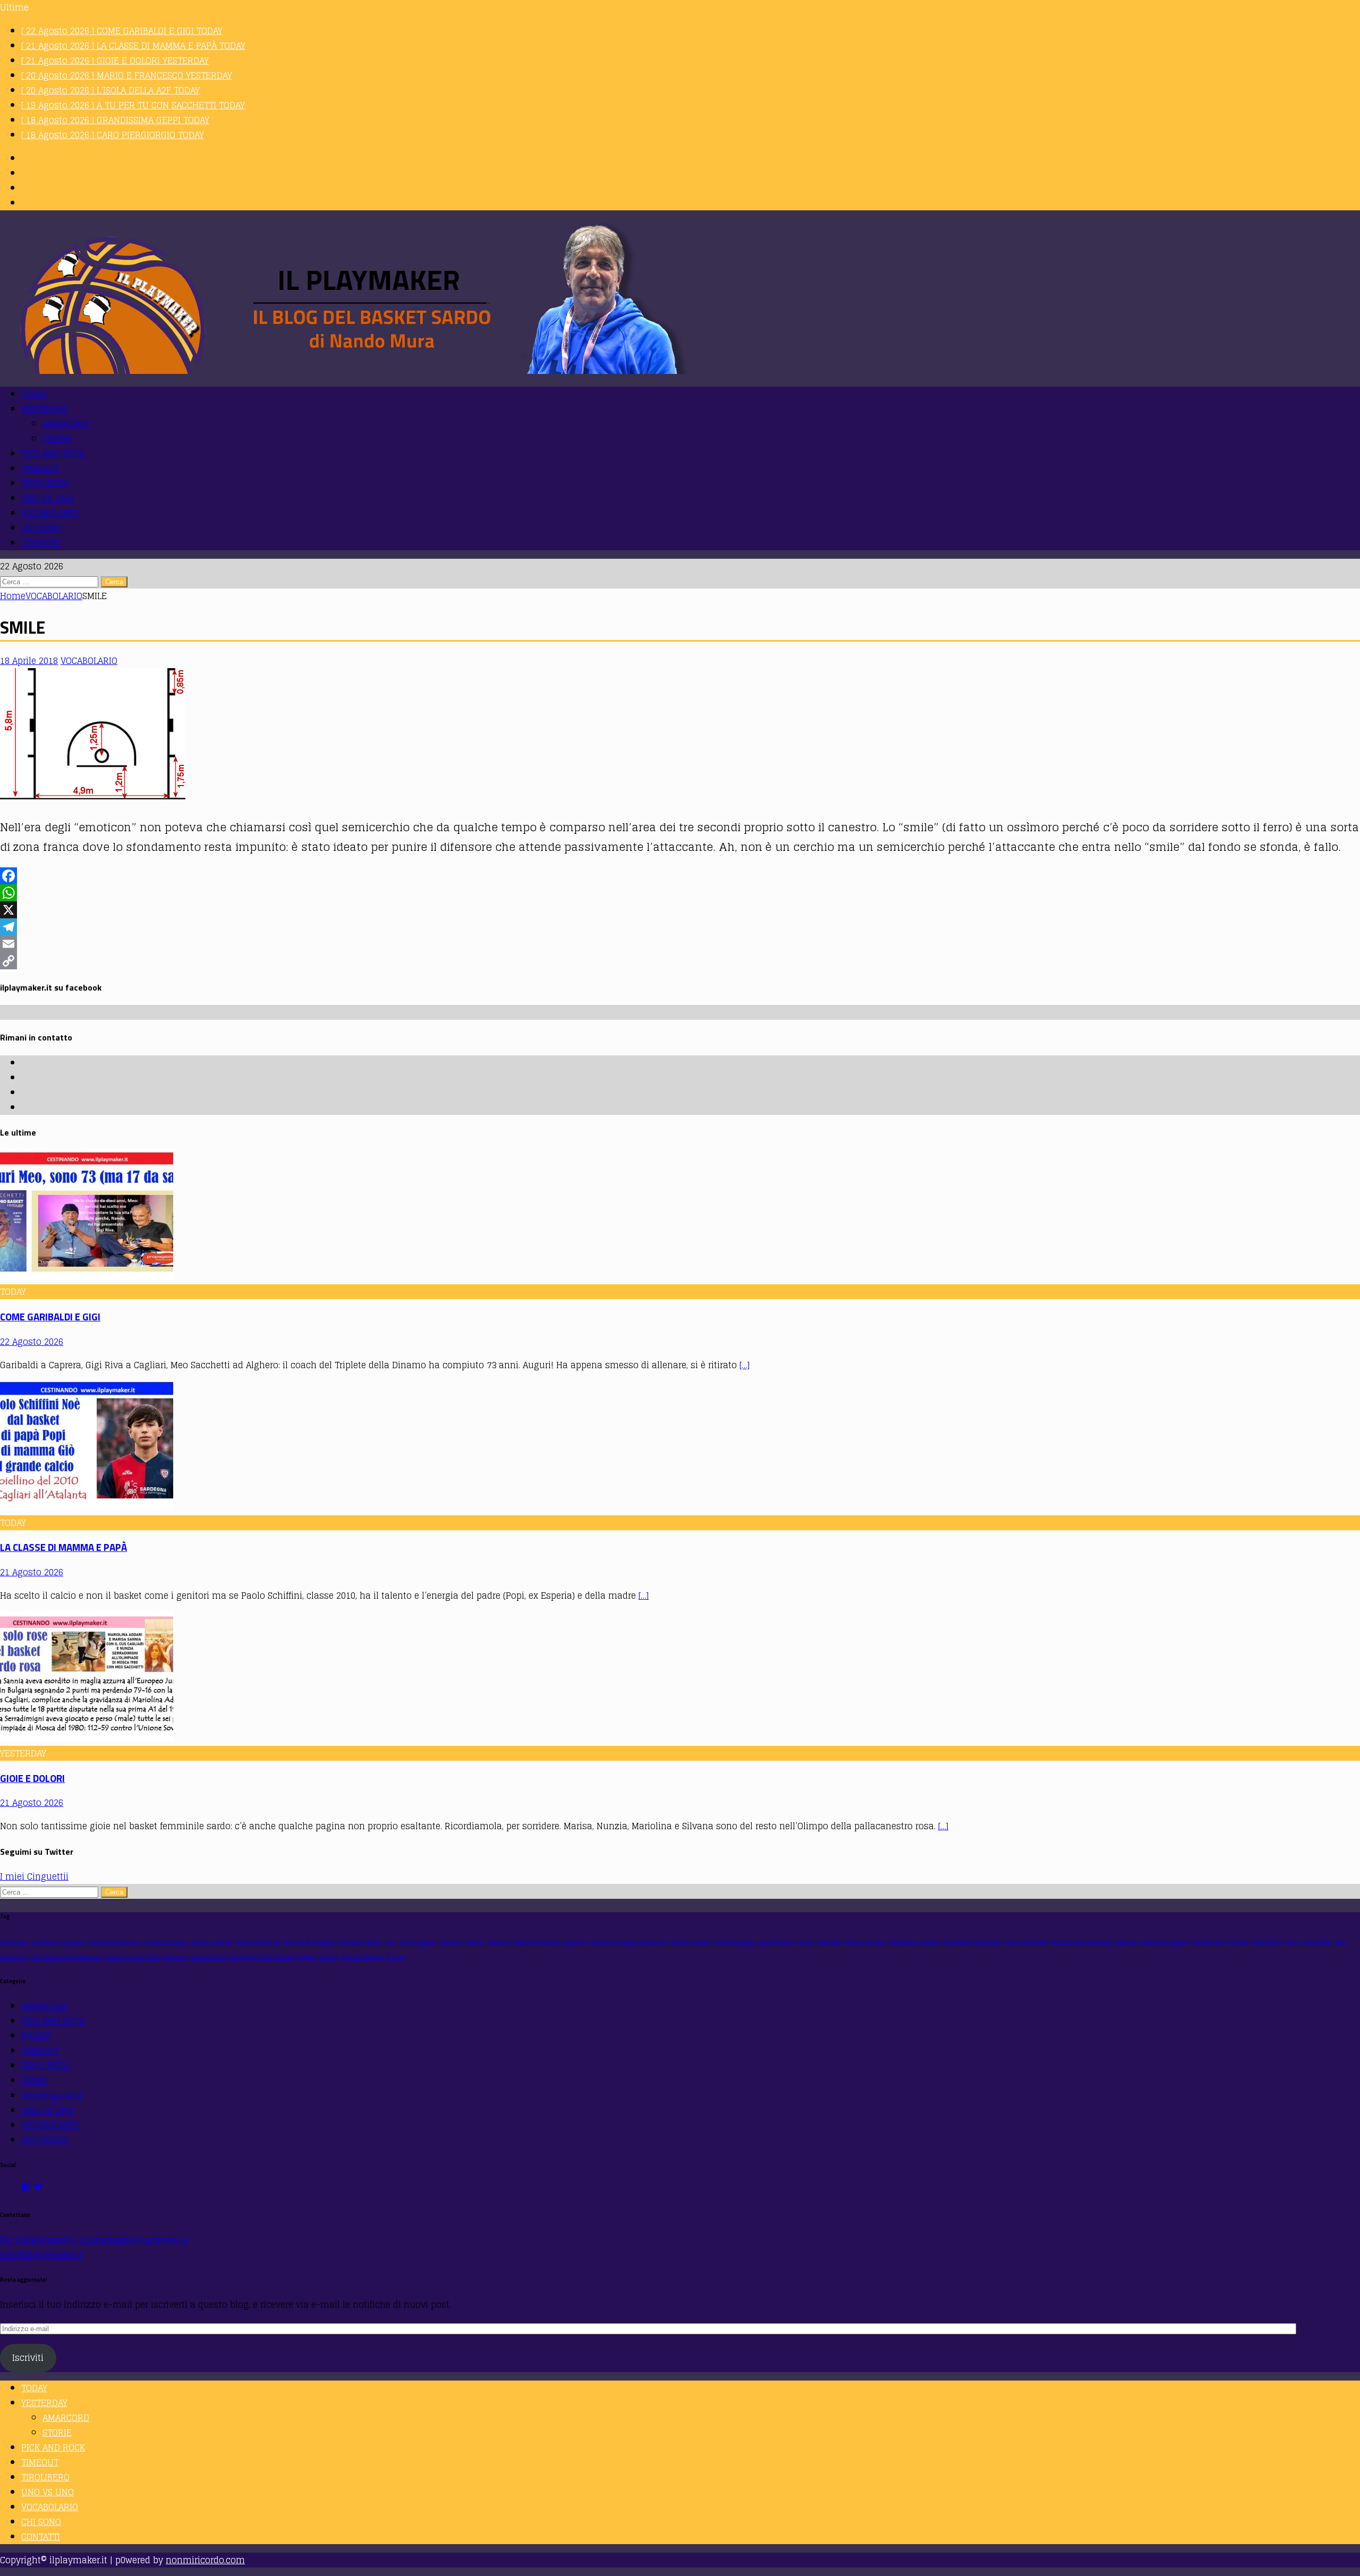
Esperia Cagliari (614, 1942)
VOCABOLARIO (50, 513)
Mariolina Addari (915, 1942)
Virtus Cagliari (362, 1957)
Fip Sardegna (736, 1942)
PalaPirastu (1208, 1942)
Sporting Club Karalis (263, 1957)
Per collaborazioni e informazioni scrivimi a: (95, 2240)
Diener (475, 1942)
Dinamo (499, 1942)
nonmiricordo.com (205, 2560)
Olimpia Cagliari (1164, 1942)
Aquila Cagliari (167, 1942)
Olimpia (1126, 1942)
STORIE (57, 439)
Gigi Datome (777, 1942)
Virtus (329, 1957)
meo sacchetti (1026, 1942)
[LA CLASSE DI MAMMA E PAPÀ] (87, 1508)
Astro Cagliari (212, 1942)
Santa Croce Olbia (134, 1957)
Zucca (396, 1957)
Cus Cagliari (418, 1942)
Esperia (576, 1942)
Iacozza (829, 1942)
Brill (290, 1942)
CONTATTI (41, 543)
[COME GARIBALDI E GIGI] (87, 1277)
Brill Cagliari (317, 1942)
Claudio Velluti (360, 1942)
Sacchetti (1318, 1942)
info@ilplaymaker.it (41, 2255)
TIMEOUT (40, 468)
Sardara (176, 1957)
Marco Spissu (865, 1942)
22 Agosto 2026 (32, 1342)
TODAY (34, 394)
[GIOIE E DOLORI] (87, 1738)
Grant (806, 1942)
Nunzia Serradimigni (1081, 1942)
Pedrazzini (1267, 1942)
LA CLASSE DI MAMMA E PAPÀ (63, 1547)
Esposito (654, 1942)
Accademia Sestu (115, 1942)
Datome (451, 1942)
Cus (391, 1942)
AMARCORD (66, 424)
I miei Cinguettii (34, 1876)
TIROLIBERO (45, 483)
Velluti (307, 1957)
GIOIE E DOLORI (32, 1778)
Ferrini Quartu (692, 1942)
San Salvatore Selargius (68, 1957)
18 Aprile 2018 (29, 661)
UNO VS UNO (48, 498)
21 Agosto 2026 (32, 1572)
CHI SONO (41, 528)
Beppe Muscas (258, 1942)
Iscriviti (28, 2358)
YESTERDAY (44, 409)
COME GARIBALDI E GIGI (50, 1317)
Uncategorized (52, 2095)
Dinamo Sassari (538, 1942)
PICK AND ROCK (53, 454)
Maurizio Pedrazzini (972, 1942)
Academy (15, 1942)
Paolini (1238, 1942)
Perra (1293, 1942)
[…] (745, 1365)
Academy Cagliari (59, 1942)
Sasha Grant (210, 1957)
